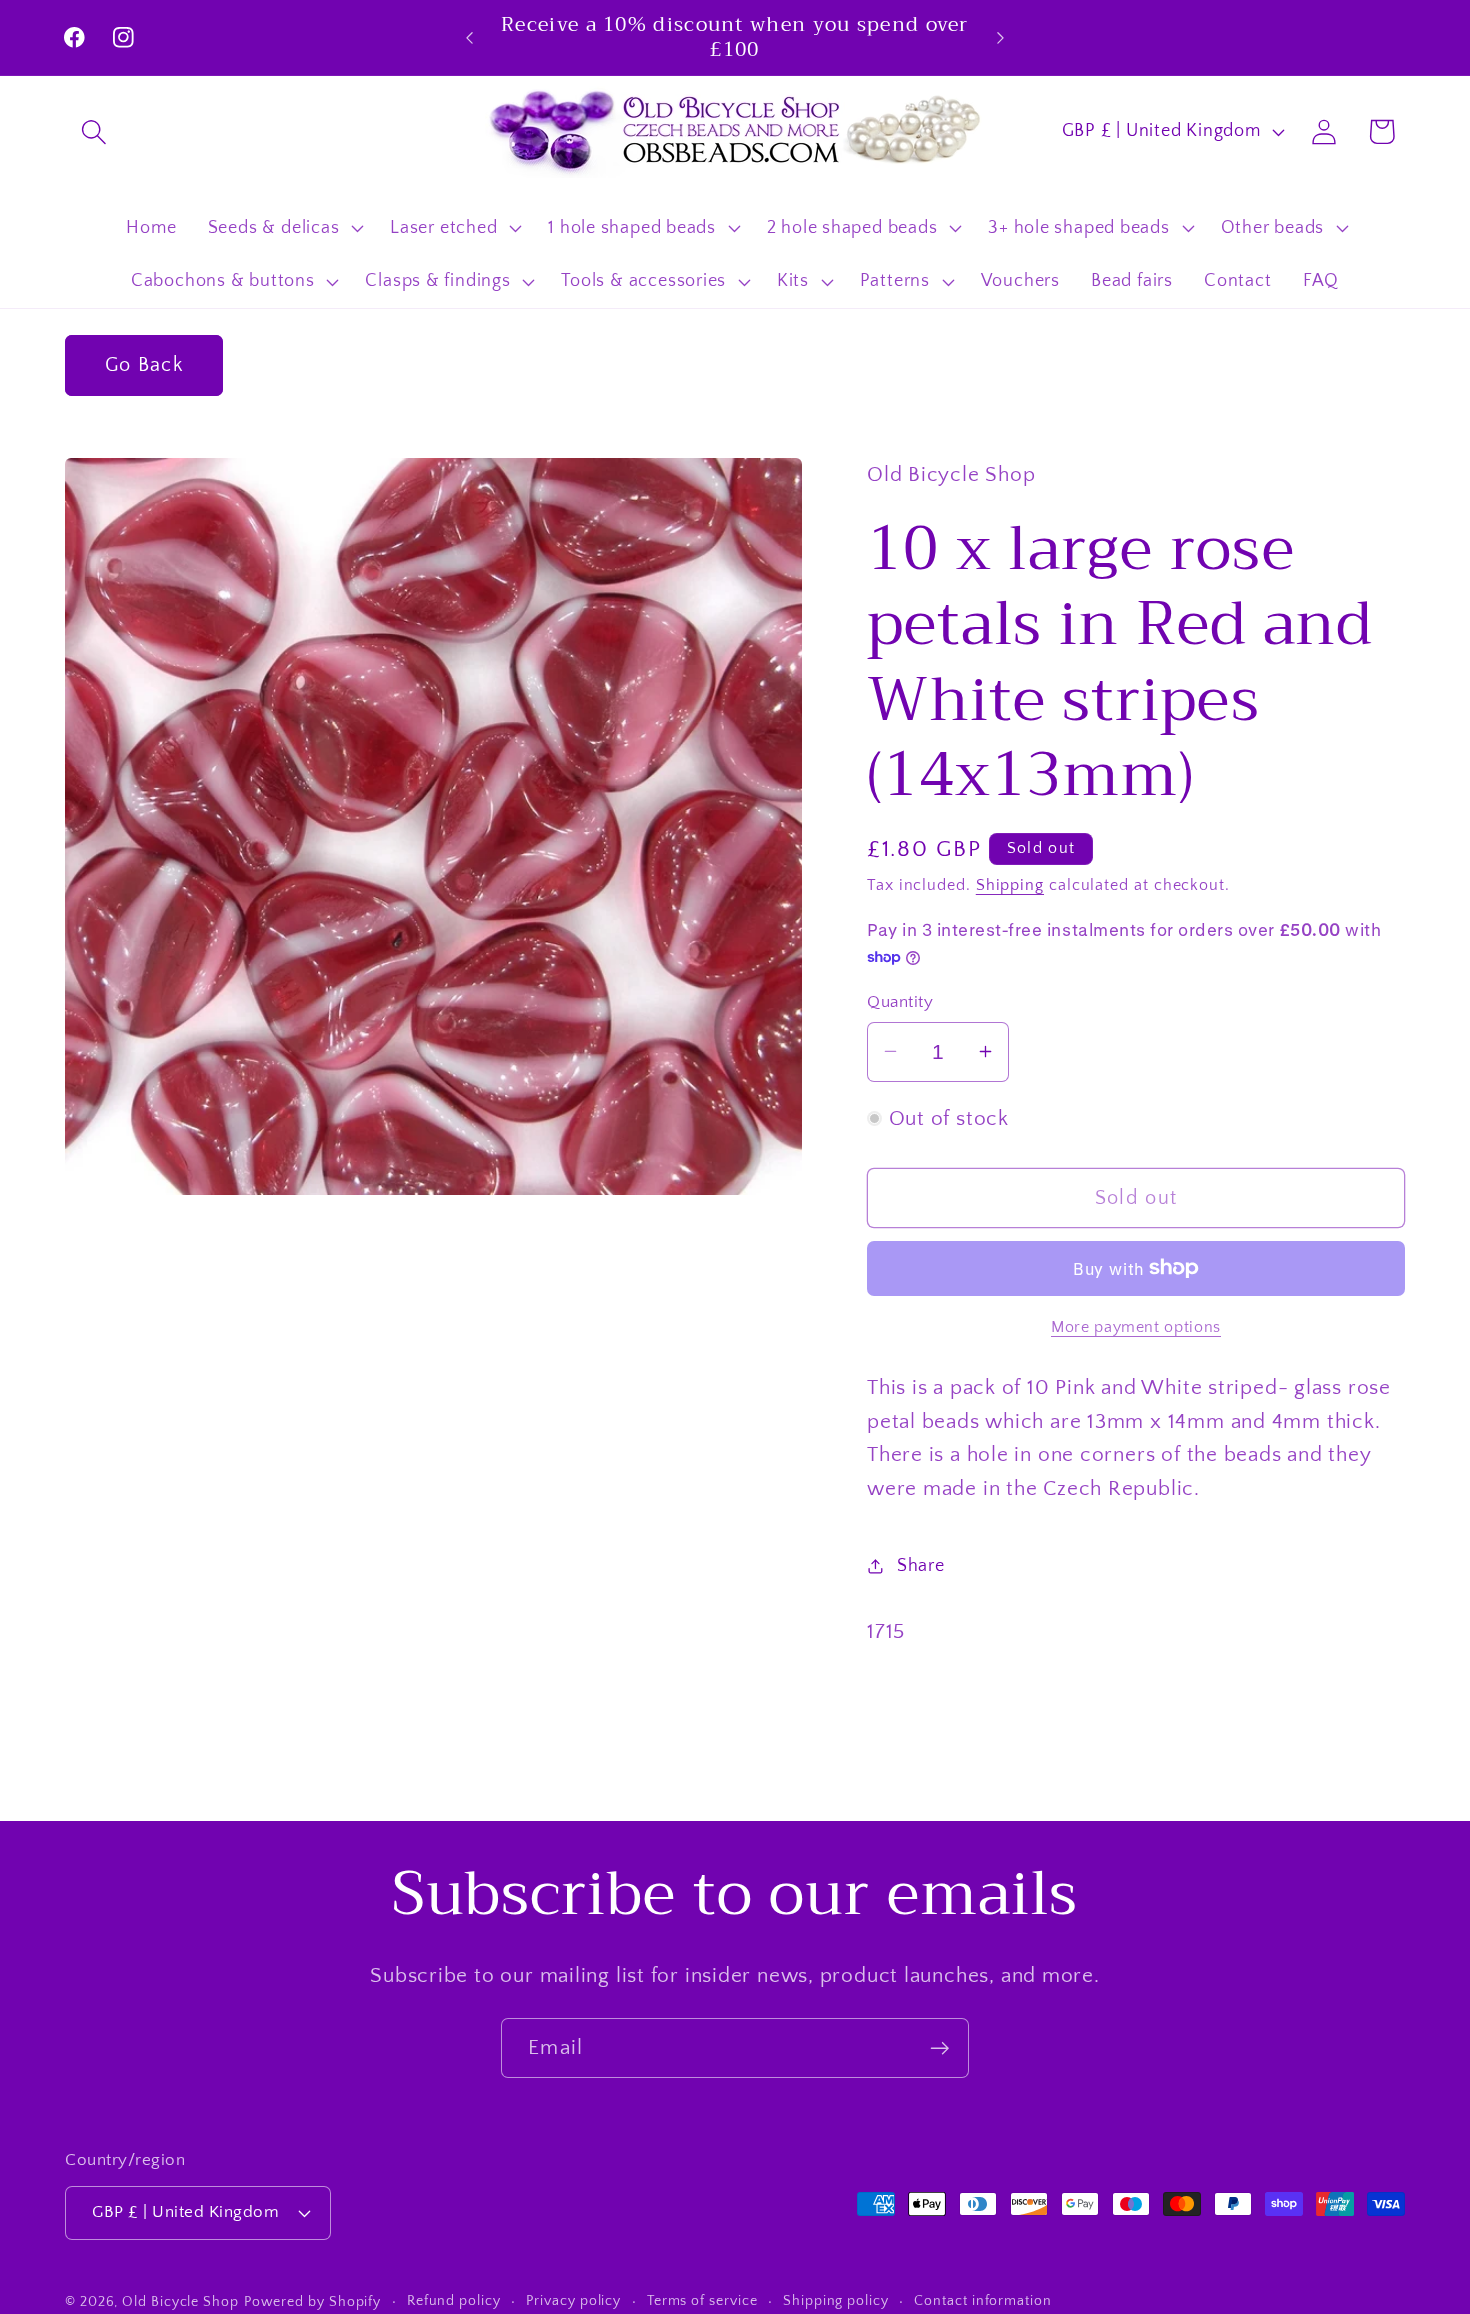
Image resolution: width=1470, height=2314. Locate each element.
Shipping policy (836, 2301)
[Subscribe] (939, 2048)
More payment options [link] (1136, 1327)
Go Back (144, 365)
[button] (93, 131)
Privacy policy (573, 2301)
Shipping (1010, 884)
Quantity (900, 1001)
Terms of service (702, 2301)
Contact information (982, 2301)
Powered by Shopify (312, 2302)
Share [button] (921, 1566)
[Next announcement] (1001, 37)
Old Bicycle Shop (180, 2302)
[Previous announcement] (470, 37)
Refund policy (454, 2301)
